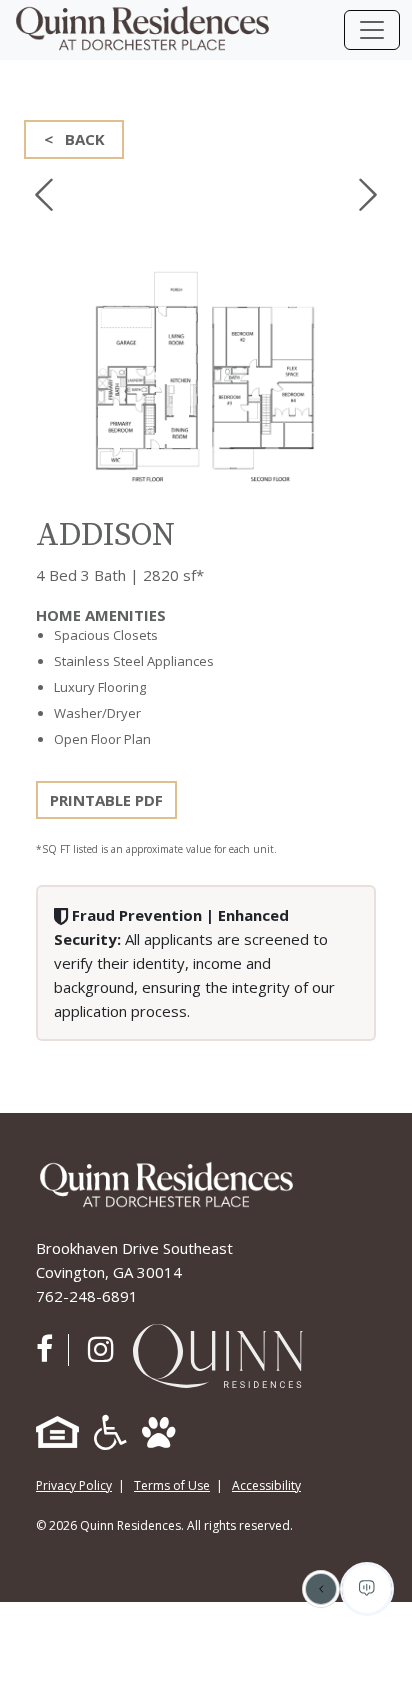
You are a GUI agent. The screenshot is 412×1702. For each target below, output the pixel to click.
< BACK (74, 139)
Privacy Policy (74, 1485)
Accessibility (266, 1485)
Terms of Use (172, 1485)
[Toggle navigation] (372, 30)
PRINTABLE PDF (106, 800)
